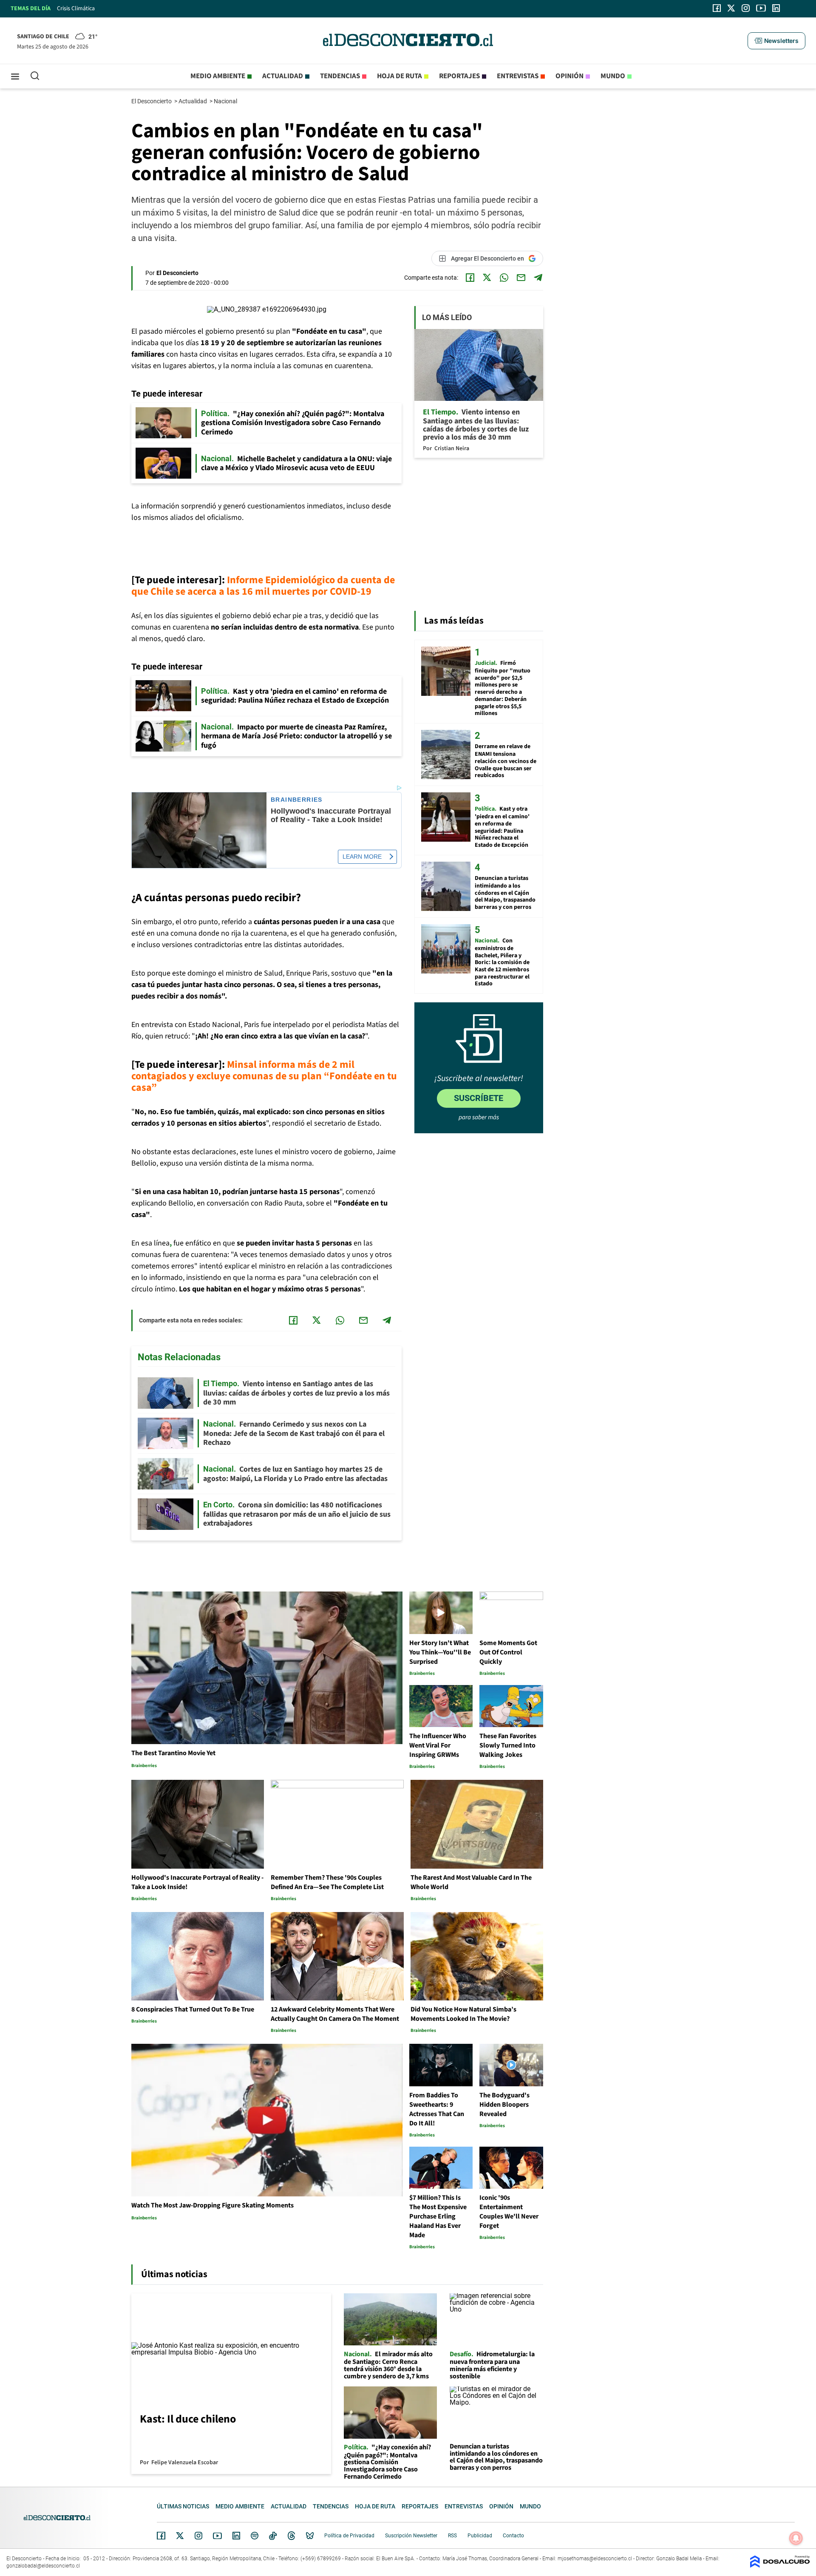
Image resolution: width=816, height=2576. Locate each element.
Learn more (362, 857)
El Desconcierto (152, 101)
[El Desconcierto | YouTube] (761, 8)
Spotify (255, 2536)
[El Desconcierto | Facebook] (717, 8)
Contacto (513, 2536)
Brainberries (297, 800)
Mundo (613, 76)
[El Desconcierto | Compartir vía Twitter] (487, 278)
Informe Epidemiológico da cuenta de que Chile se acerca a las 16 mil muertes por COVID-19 (263, 586)
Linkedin (236, 2536)
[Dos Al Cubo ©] (780, 2566)
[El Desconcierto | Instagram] (745, 8)
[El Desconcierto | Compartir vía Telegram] (538, 278)
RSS (452, 2536)
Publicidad (480, 2536)
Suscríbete (479, 1098)
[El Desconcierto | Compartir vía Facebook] (470, 278)
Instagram (198, 2536)
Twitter (180, 2536)
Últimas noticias (183, 2506)
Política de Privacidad (349, 2536)
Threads (292, 2536)
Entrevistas (518, 76)
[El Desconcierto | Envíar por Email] (521, 278)
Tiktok (273, 2536)
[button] (776, 41)
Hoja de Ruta (399, 76)
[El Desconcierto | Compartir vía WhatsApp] (504, 278)
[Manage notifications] (796, 2538)
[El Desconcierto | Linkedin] (776, 8)
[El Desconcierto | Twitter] (731, 8)
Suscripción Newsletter (411, 2536)
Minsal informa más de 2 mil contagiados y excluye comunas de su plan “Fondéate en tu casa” (264, 1076)
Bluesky (310, 2536)
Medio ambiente (218, 76)
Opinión (569, 76)
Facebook (161, 2536)
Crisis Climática (76, 9)
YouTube (217, 2536)
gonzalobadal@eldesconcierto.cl (43, 2566)
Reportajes (459, 76)
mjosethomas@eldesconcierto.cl (595, 2559)
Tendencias (340, 76)
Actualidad (283, 76)
